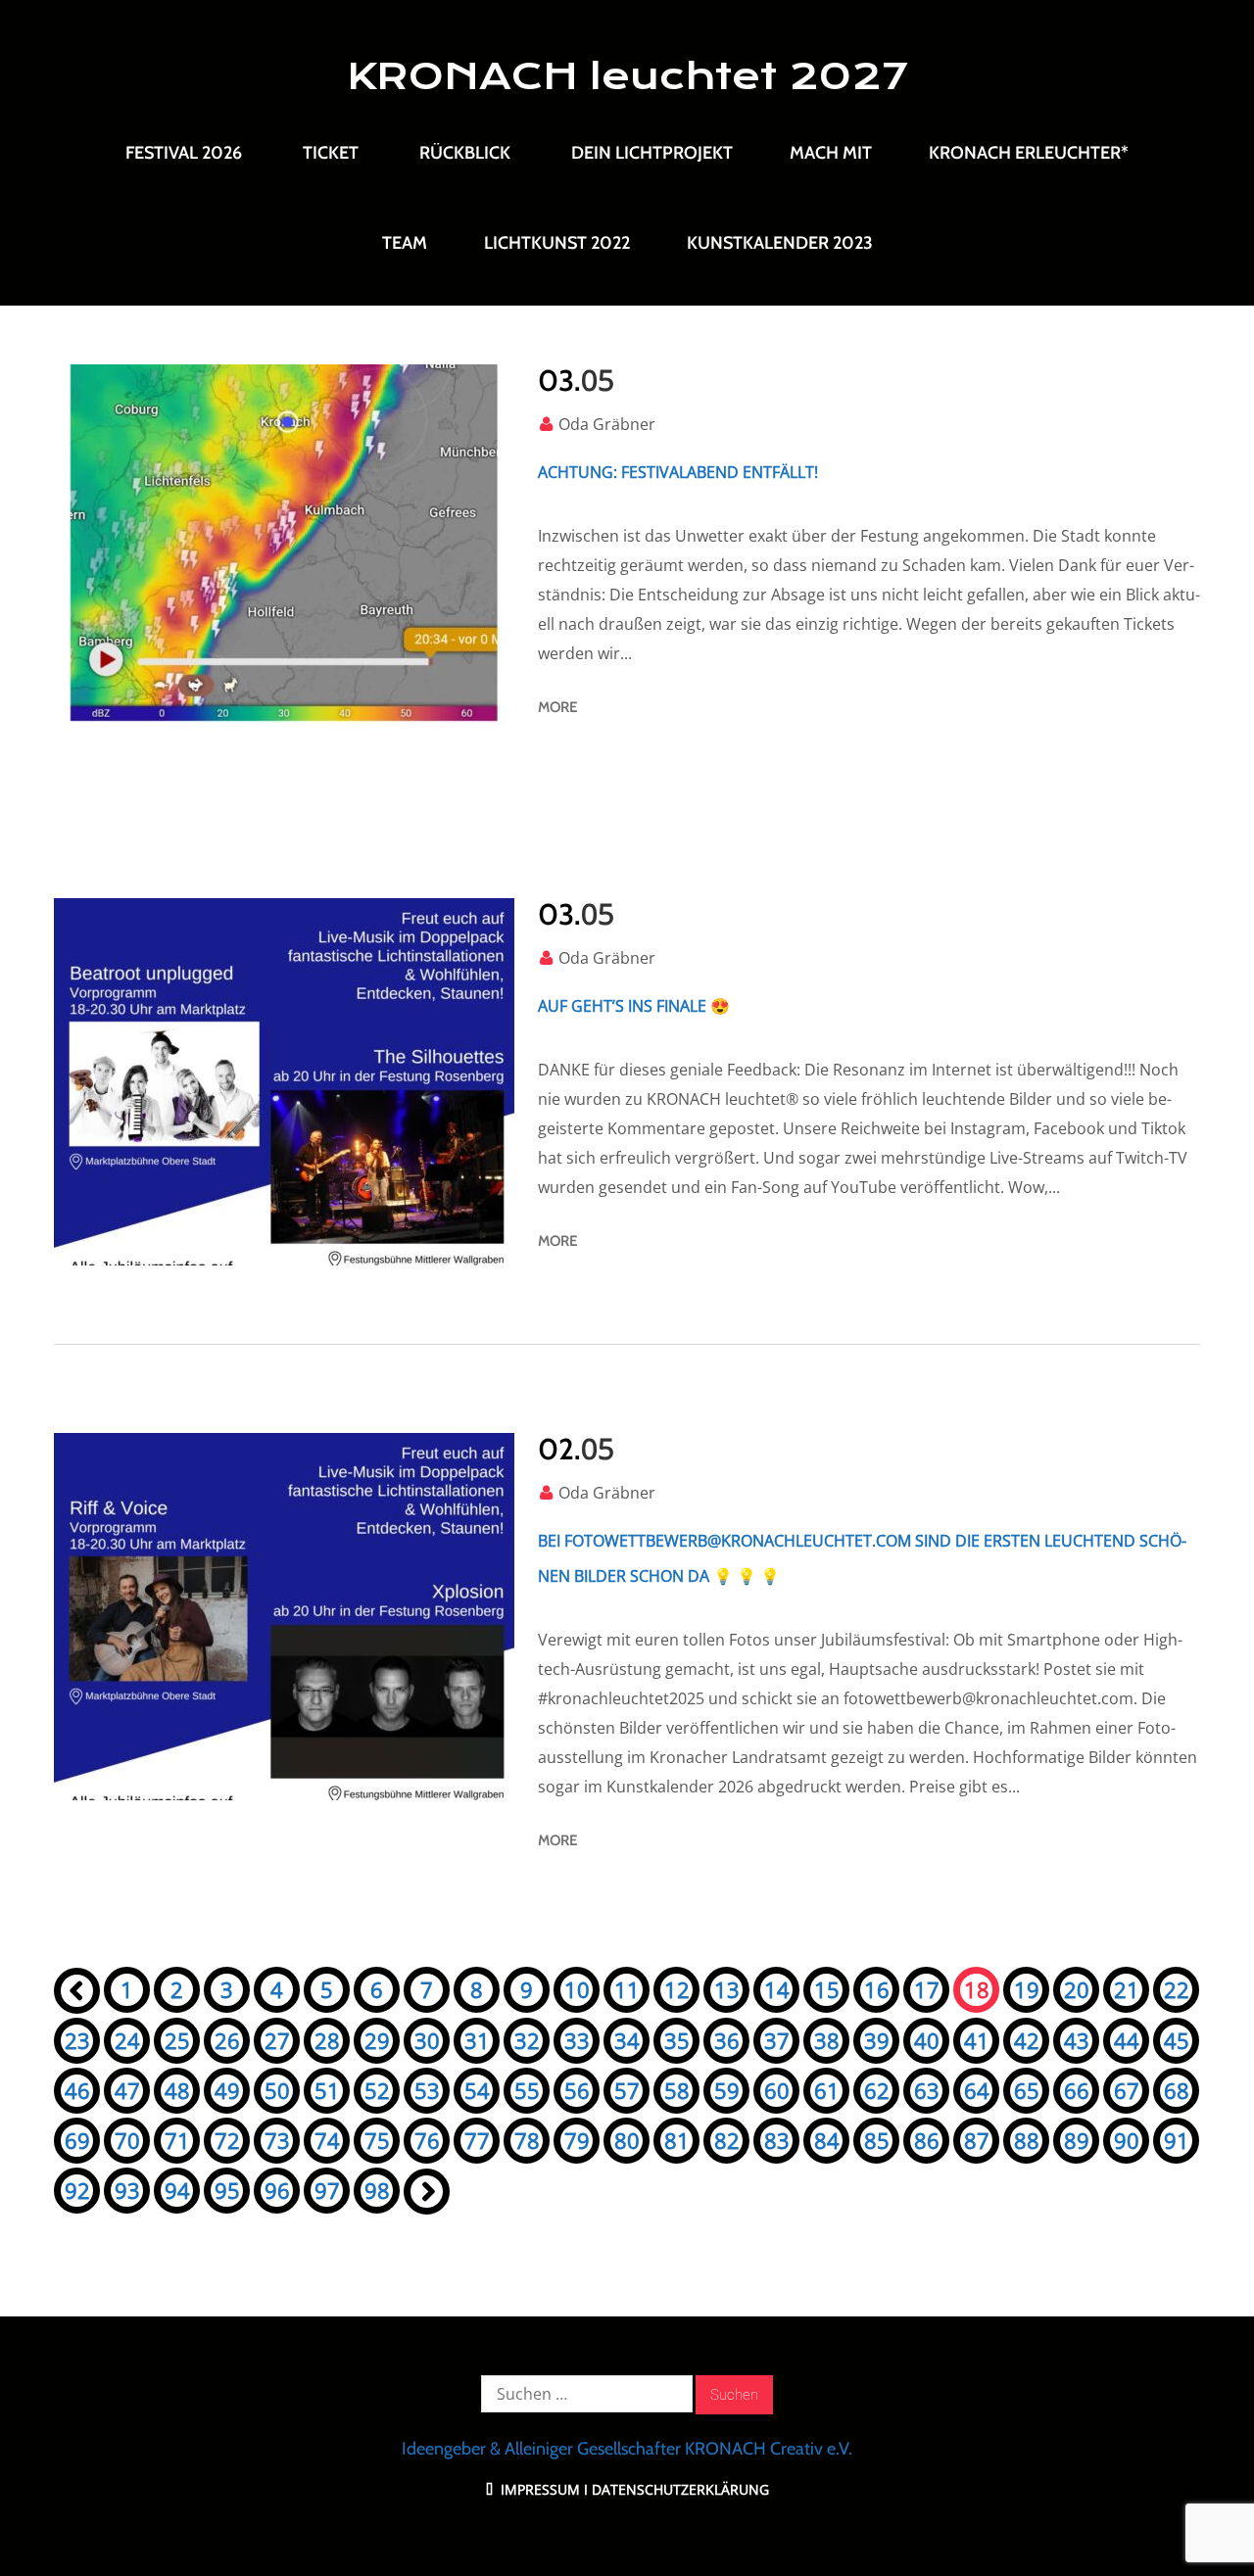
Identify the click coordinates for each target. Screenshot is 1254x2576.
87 (977, 2140)
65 (1027, 2090)
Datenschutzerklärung (680, 2489)
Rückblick (465, 153)
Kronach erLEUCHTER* (1029, 153)
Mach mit (831, 153)
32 (527, 2040)
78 (527, 2140)
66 (1077, 2090)
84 (827, 2140)
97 (327, 2190)
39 (877, 2040)
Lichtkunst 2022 (557, 243)
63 (927, 2090)
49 (227, 2090)
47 (127, 2090)
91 (1177, 2140)
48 (177, 2090)
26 (227, 2040)
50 (277, 2090)
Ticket (331, 153)
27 (277, 2040)
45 (1177, 2040)
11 (627, 1989)
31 (477, 2040)
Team (405, 243)
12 (677, 1989)
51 (327, 2090)
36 (727, 2040)
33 (577, 2040)
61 (827, 2090)
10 (577, 1989)
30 (427, 2040)
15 (827, 1989)
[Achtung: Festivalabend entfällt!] (284, 548)
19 (1027, 1989)
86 (927, 2140)
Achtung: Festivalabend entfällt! (678, 472)
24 (127, 2040)
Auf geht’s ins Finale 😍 (634, 1006)
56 (577, 2090)
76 (427, 2140)
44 (1127, 2040)
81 (677, 2140)
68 (1177, 2090)
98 (377, 2190)
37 (777, 2040)
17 (927, 1989)
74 (327, 2140)
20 (1077, 1989)
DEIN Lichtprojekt (652, 153)
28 (327, 2040)
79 (577, 2140)
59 (727, 2090)
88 (1027, 2140)
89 (1077, 2140)
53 (427, 2090)
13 (727, 1989)
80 (627, 2140)
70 (127, 2140)
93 (127, 2190)
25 (177, 2040)
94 (177, 2190)
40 (927, 2040)
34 (627, 2040)
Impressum (538, 2489)
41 (977, 2040)
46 (77, 2090)
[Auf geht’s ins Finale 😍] (284, 1082)
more (557, 707)
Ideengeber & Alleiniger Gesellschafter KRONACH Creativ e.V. (627, 2449)
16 (877, 1989)
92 (77, 2190)
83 (777, 2140)
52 (377, 2090)
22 (1177, 1989)
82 (727, 2140)
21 (1127, 1989)
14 (777, 1989)
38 (827, 2040)
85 (877, 2140)
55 (527, 2090)
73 (277, 2140)
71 (177, 2140)
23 (77, 2040)
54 (477, 2090)
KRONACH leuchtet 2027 (627, 76)
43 (1077, 2040)
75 (377, 2140)
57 (627, 2090)
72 (227, 2140)
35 (677, 2040)
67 (1127, 2090)
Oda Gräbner (607, 424)
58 (677, 2090)
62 (877, 2090)
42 (1027, 2040)
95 (227, 2190)
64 (977, 2090)
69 (77, 2140)
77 (477, 2140)
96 (277, 2190)
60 (777, 2090)
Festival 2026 (184, 153)
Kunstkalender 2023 (780, 243)
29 (377, 2040)
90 (1127, 2140)
